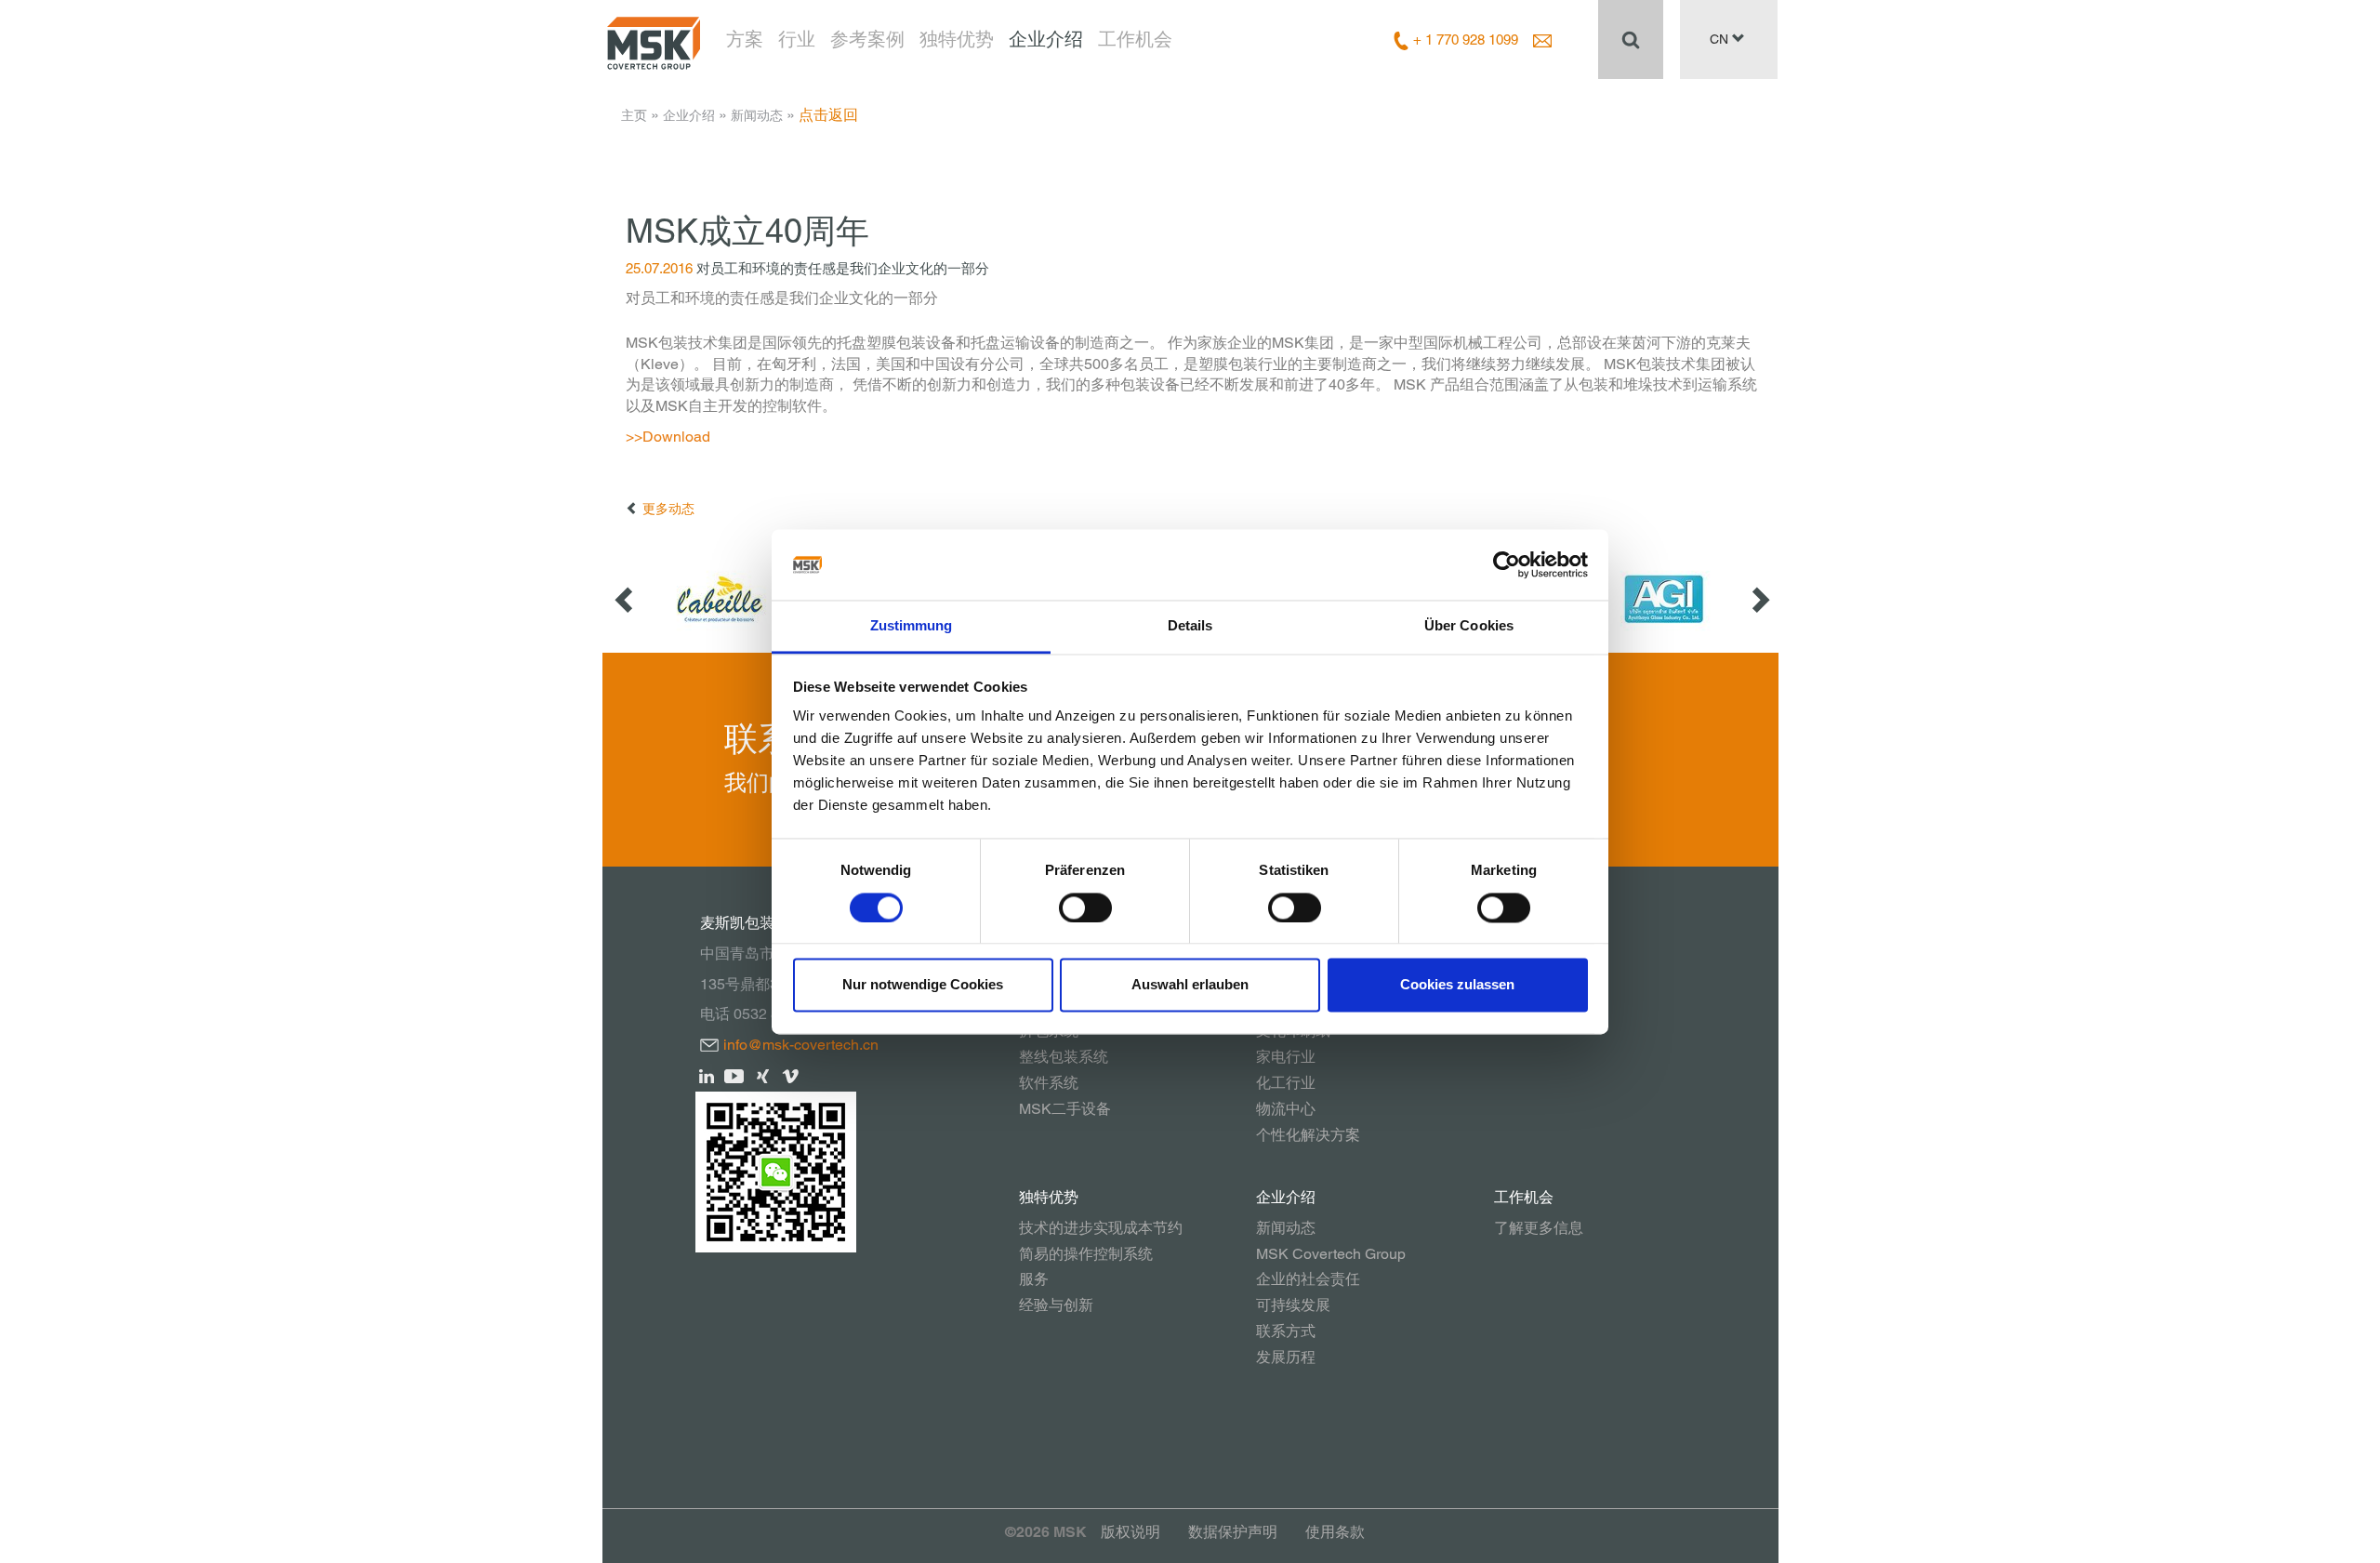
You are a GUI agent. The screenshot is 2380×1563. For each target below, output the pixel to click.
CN (1721, 39)
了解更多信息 (1539, 1228)
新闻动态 (757, 115)
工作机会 (1135, 39)
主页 (634, 115)
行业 (797, 39)
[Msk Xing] (763, 1075)
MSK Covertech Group (1331, 1254)
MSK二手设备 (1065, 1109)
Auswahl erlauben (1190, 985)
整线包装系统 (1064, 1057)
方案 (745, 39)
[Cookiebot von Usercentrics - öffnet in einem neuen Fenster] (1507, 564)
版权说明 (1130, 1532)
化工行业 (1286, 1083)
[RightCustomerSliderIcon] (1759, 599)
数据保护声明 (1233, 1532)
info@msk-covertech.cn (801, 1045)
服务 (1034, 1279)
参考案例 (867, 39)
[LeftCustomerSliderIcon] (626, 599)
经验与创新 (1056, 1305)
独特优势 (957, 39)
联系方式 (1286, 1331)
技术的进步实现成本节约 (1101, 1228)
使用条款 (1335, 1532)
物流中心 (1286, 1109)
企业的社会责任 (1308, 1279)
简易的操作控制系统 (1086, 1254)
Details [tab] (1190, 626)
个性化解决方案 (1308, 1135)
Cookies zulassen (1457, 985)
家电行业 (1286, 1057)
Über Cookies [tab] (1469, 626)
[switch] (1085, 907)
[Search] (1631, 39)
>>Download (668, 437)
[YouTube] (735, 1075)
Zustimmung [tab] (912, 626)
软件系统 (1049, 1083)
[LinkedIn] (707, 1075)
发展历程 (1286, 1357)
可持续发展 (1293, 1305)
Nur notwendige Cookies (923, 985)
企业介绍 (1046, 39)
